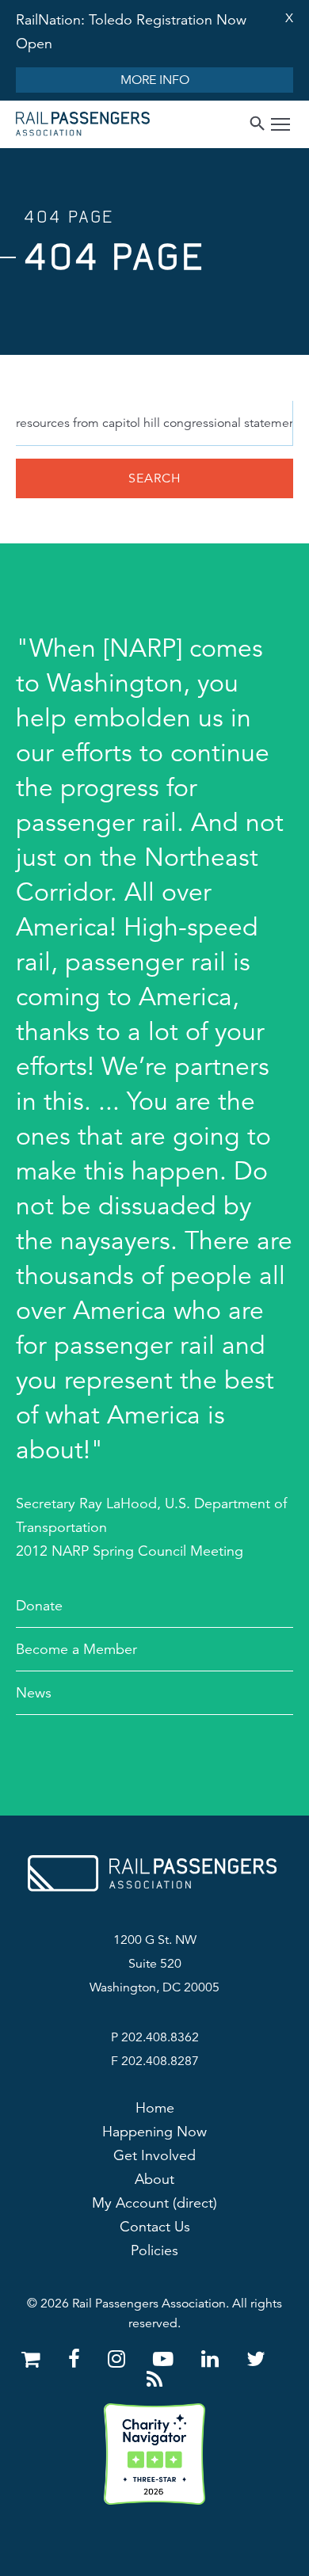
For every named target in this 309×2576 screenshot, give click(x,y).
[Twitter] (256, 2359)
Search (155, 478)
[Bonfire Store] (34, 2359)
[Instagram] (119, 2359)
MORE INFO (155, 80)
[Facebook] (77, 2359)
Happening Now (154, 2132)
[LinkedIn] (213, 2359)
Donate (39, 1606)
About (154, 2179)
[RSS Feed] (154, 2380)
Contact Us (155, 2227)
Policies (154, 2250)
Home (155, 2108)
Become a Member (76, 1649)
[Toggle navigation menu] (280, 126)
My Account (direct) (154, 2203)
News (34, 1693)
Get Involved (154, 2155)
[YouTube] (166, 2359)
